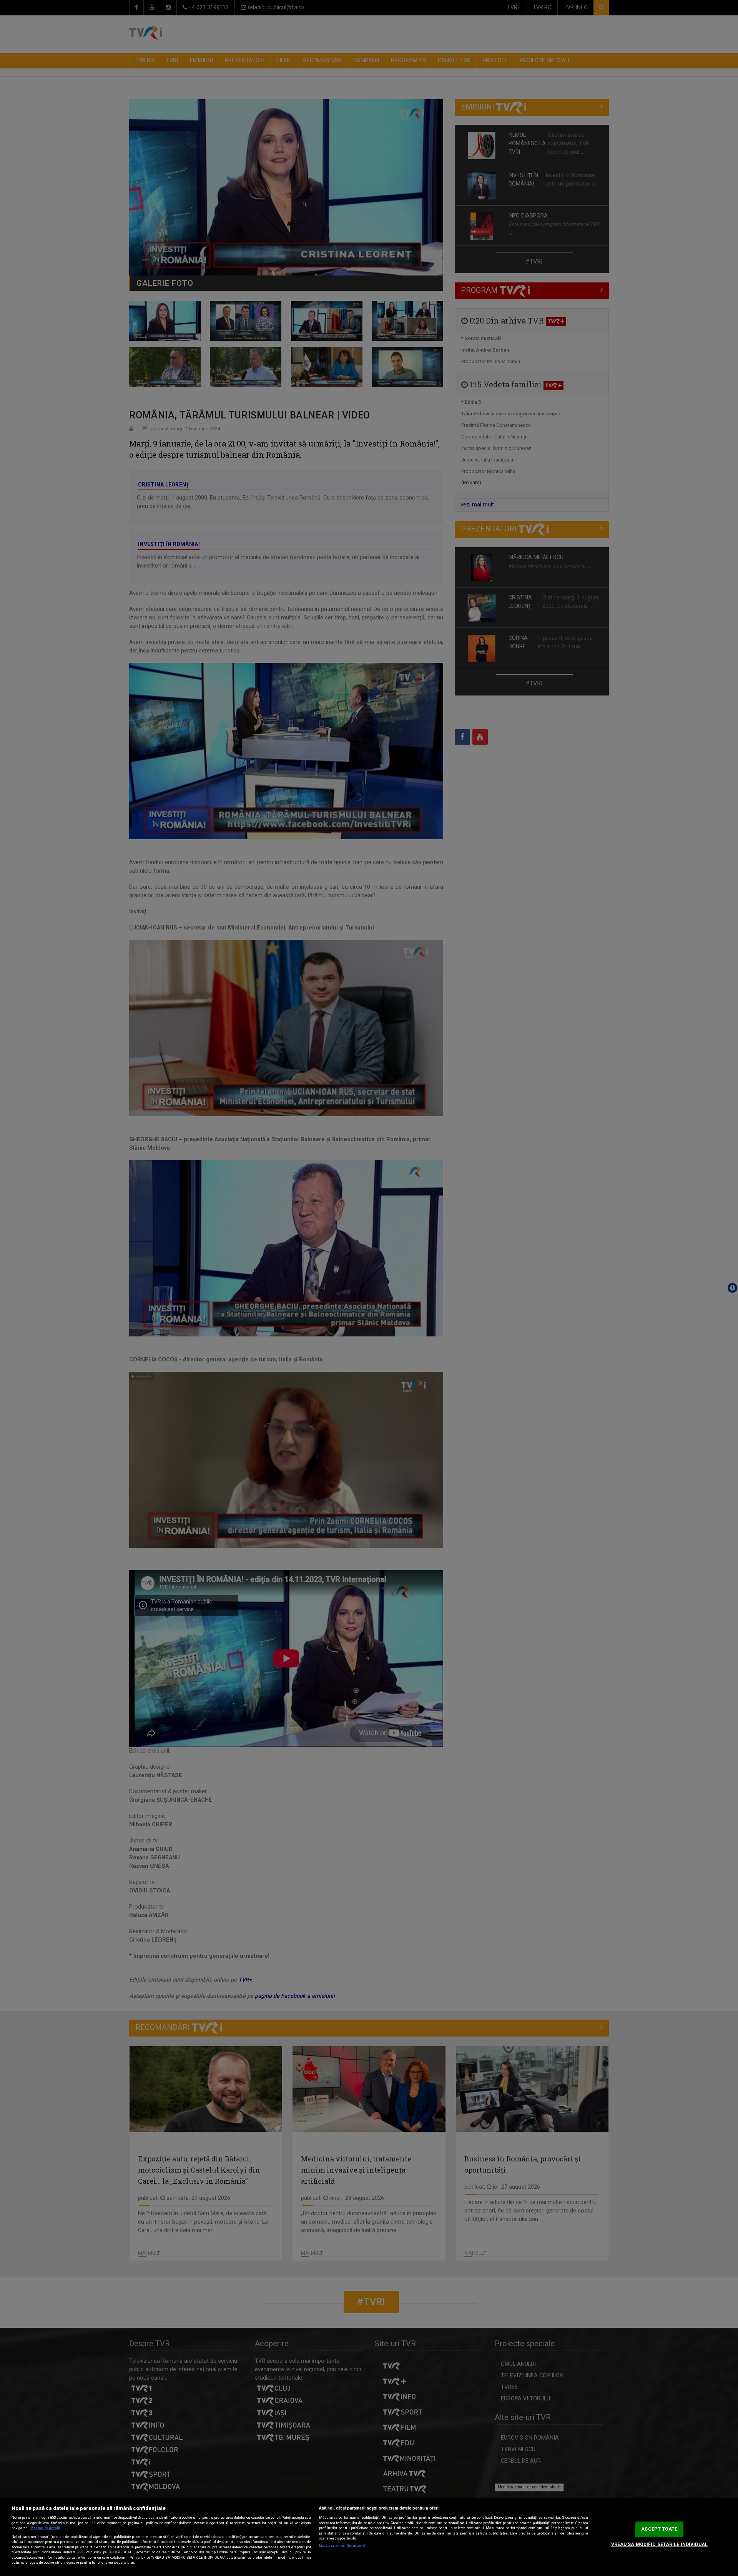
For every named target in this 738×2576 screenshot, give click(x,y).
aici (80, 2552)
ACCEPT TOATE (659, 2529)
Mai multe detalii (45, 2528)
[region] (369, 2537)
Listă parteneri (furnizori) (342, 2546)
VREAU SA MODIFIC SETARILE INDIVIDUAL (659, 2544)
